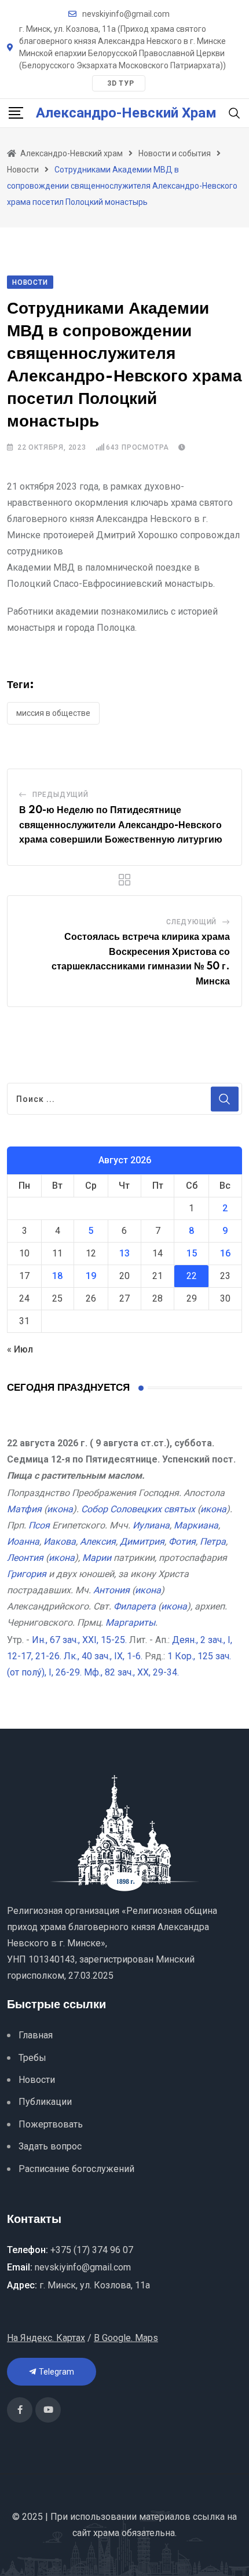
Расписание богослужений (76, 2169)
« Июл (20, 1349)
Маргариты (130, 1623)
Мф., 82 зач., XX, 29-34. (131, 1672)
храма (106, 2533)
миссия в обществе (53, 713)
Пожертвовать (51, 2124)
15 (192, 1253)
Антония (111, 1590)
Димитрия (142, 1541)
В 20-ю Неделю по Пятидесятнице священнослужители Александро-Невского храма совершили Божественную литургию (121, 825)
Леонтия (25, 1558)
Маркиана (196, 1525)
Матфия (24, 1509)
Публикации (45, 2102)
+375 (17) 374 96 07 (92, 2250)
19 (91, 1276)
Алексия (98, 1541)
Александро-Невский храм (126, 113)
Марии (97, 1558)
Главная (36, 2035)
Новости (37, 2080)
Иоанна (23, 1541)
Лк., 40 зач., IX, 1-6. (103, 1656)
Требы (32, 2058)
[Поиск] (235, 113)
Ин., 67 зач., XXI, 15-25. (79, 1640)
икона (60, 1509)
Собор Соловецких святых (138, 1509)
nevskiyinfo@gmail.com (126, 14)
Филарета (135, 1606)
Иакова (60, 1541)
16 (225, 1253)
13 (124, 1253)
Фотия (182, 1541)
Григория (27, 1574)
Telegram (56, 2372)
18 (57, 1276)
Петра (213, 1541)
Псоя (39, 1525)
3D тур (121, 83)
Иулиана (151, 1525)
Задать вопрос (50, 2146)
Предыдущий (61, 795)
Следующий (191, 922)
